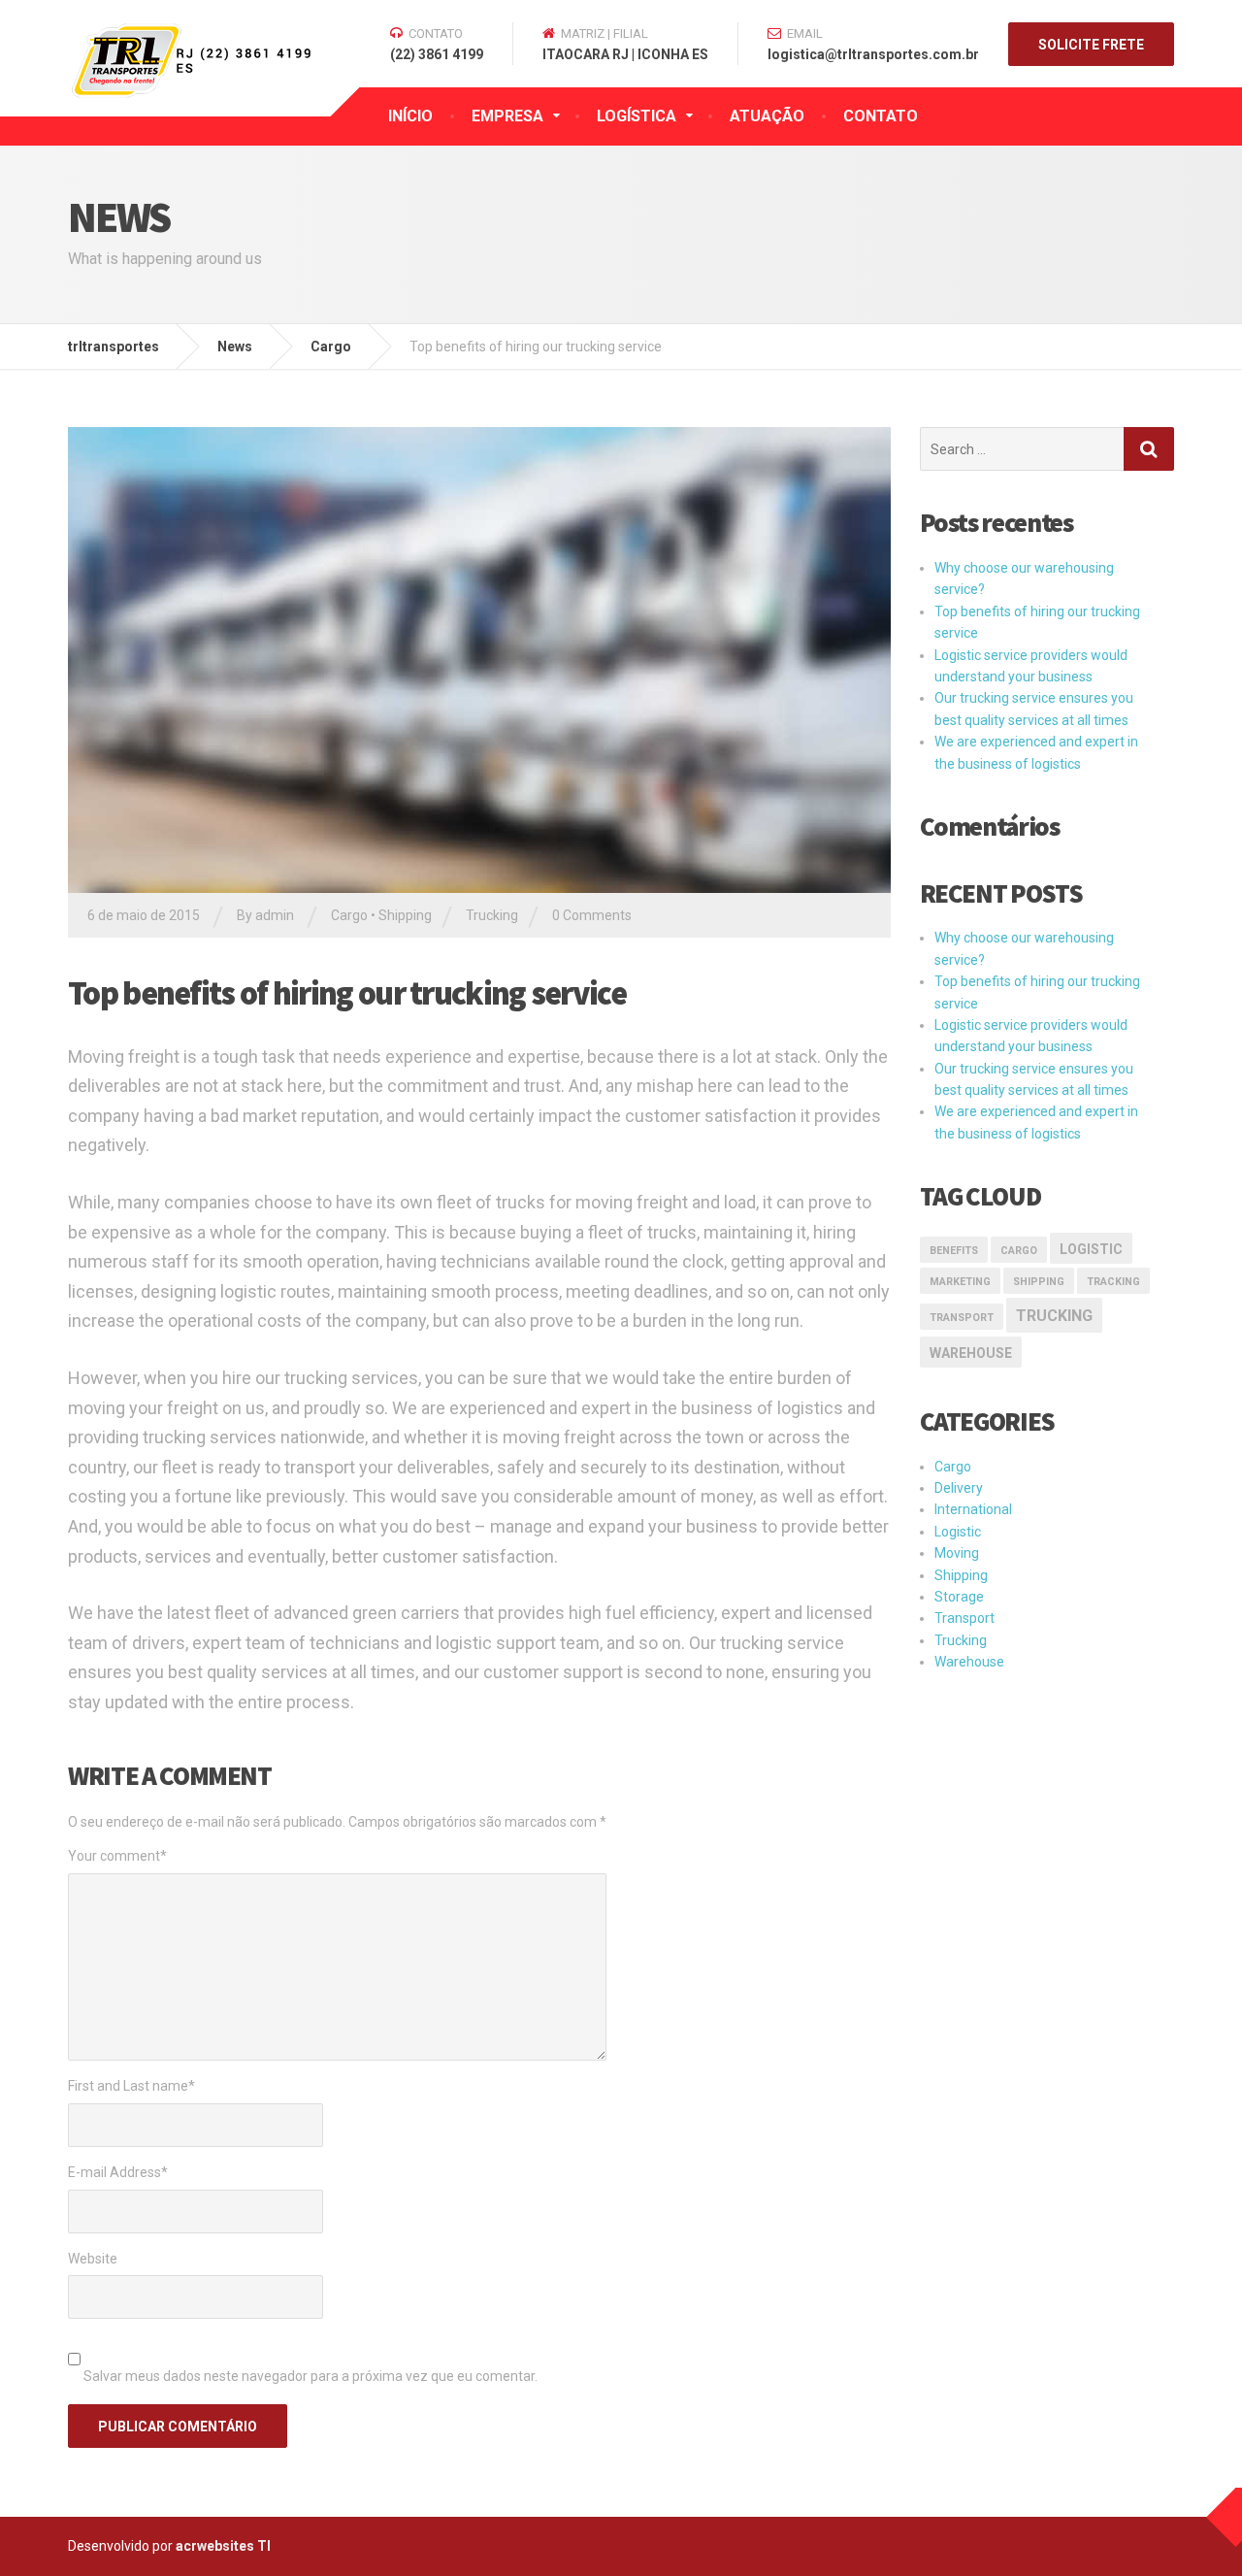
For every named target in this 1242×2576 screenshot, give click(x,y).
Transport (964, 1618)
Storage (959, 1597)
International (973, 1509)
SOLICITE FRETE (1091, 45)
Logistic (958, 1532)
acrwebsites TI (223, 2546)
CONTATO (881, 116)
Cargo (349, 915)
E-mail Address (118, 2172)
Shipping (405, 915)
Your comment (117, 1856)
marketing (960, 1282)
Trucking (492, 915)
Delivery (959, 1488)
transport (962, 1318)
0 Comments (592, 915)
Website (93, 2259)
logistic (1091, 1249)
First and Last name (131, 2086)
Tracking (1113, 1282)
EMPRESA (507, 116)
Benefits (954, 1251)
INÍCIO (410, 116)
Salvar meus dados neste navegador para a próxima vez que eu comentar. (310, 2376)
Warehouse (971, 1353)
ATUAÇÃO (767, 116)
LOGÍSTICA (637, 116)
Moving (957, 1553)
